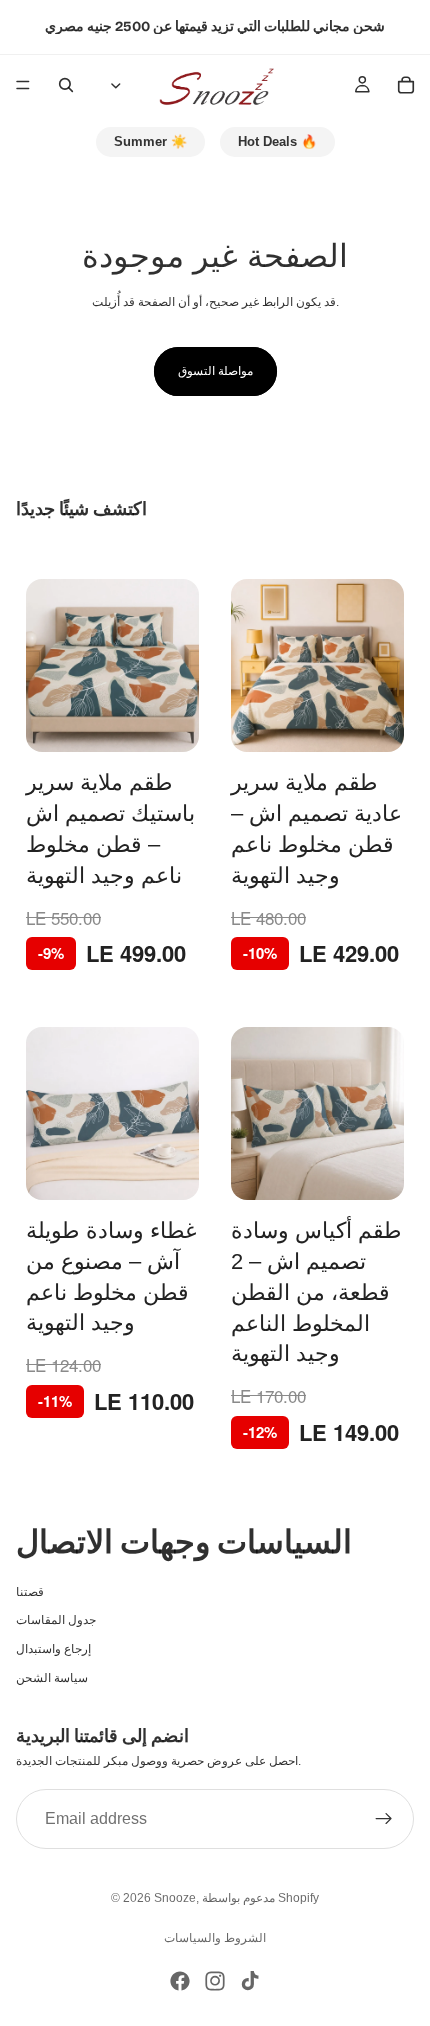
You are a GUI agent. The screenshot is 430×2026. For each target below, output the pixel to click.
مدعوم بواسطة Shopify (260, 1898)
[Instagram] (215, 1981)
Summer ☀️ (150, 141)
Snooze (175, 1898)
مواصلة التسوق (215, 371)
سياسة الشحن (52, 1677)
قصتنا (30, 1591)
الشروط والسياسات (215, 1938)
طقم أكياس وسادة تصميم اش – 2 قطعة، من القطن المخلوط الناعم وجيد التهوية (316, 1292)
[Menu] (23, 85)
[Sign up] (384, 1819)
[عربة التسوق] (406, 85)
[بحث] (66, 85)
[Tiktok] (250, 1981)
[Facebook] (180, 1981)
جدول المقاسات (56, 1620)
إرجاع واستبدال (53, 1649)
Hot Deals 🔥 (277, 141)
